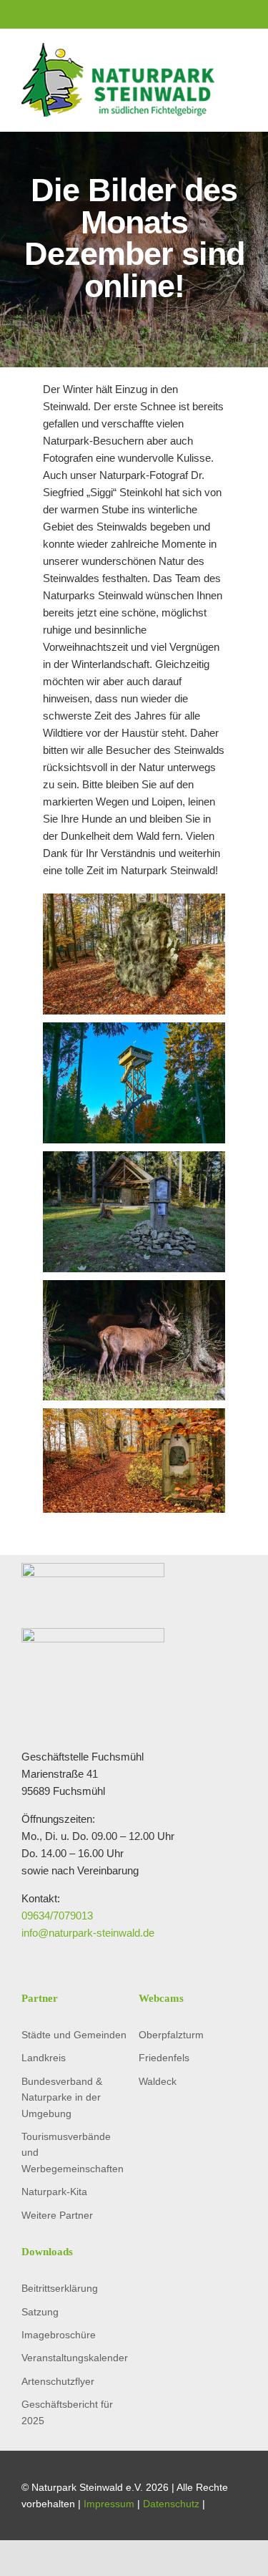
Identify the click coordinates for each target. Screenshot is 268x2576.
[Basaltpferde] (134, 902)
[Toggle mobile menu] (241, 79)
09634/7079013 (57, 1916)
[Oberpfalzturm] (134, 1031)
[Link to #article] (134, 331)
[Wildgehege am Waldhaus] (134, 1288)
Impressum (109, 2504)
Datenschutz (171, 2504)
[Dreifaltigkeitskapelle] (134, 1159)
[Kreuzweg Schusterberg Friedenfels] (134, 1417)
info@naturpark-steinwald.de (88, 1933)
